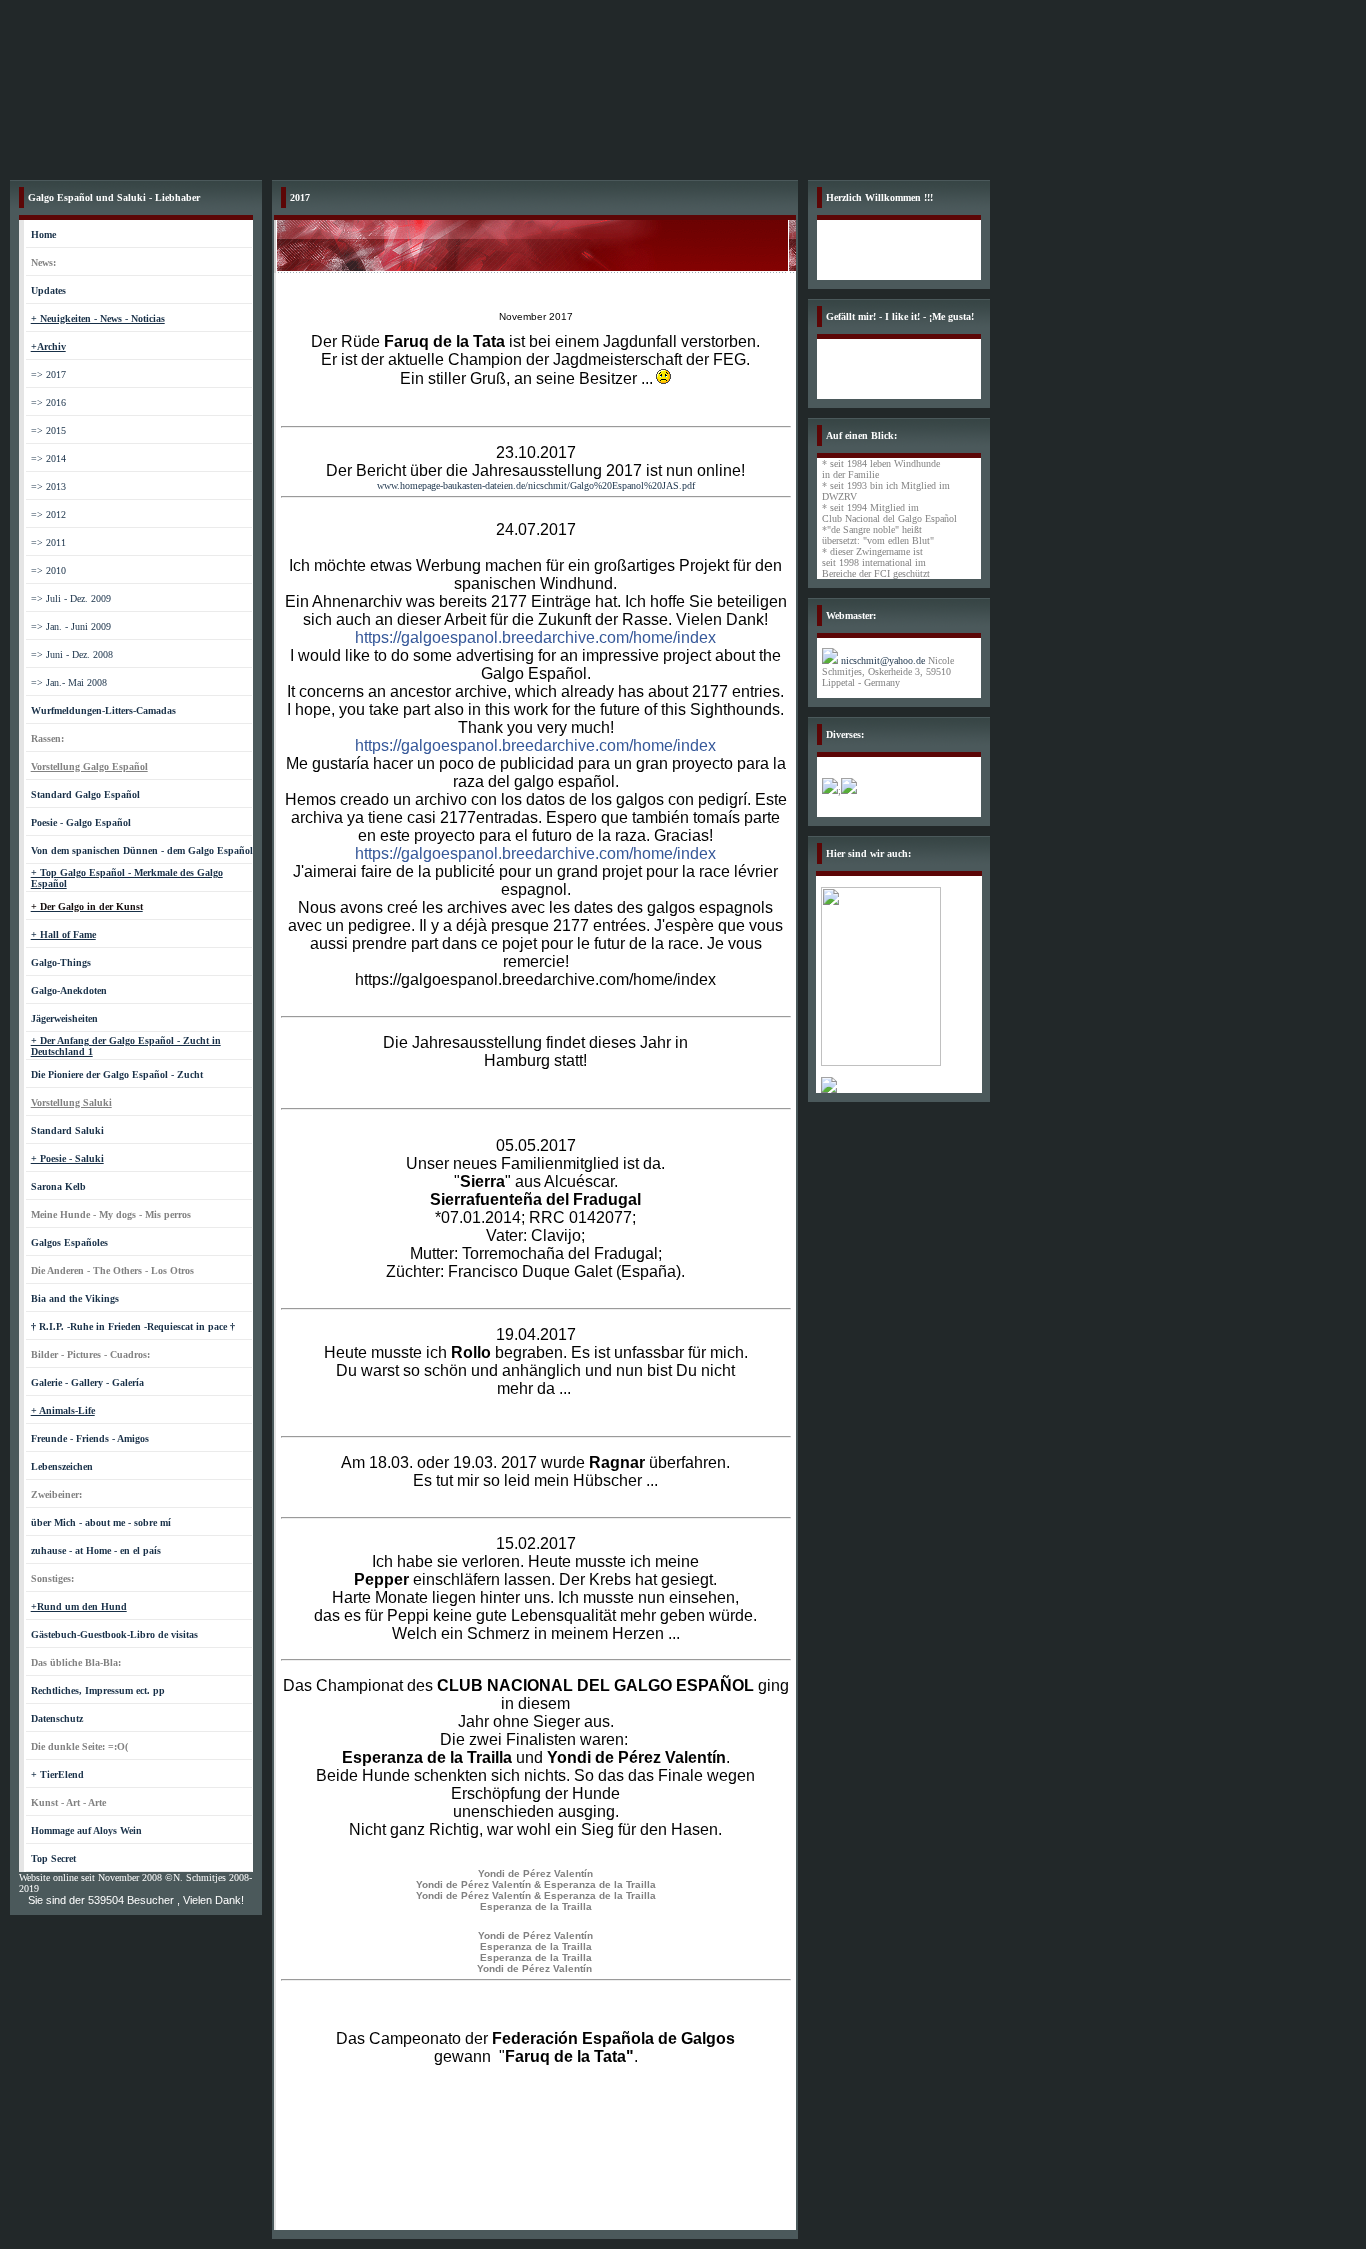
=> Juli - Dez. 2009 (71, 598)
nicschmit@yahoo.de (883, 660)
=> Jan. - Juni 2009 (71, 626)
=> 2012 (48, 514)
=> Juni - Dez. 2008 (72, 654)
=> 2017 (48, 374)
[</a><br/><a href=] (881, 1062)
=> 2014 (48, 458)
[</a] (829, 1089)
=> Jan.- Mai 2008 (69, 682)
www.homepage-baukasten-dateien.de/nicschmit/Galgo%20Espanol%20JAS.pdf (536, 485)
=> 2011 (48, 542)
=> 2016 (48, 402)
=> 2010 (48, 570)
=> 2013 (48, 486)
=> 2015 (48, 430)
